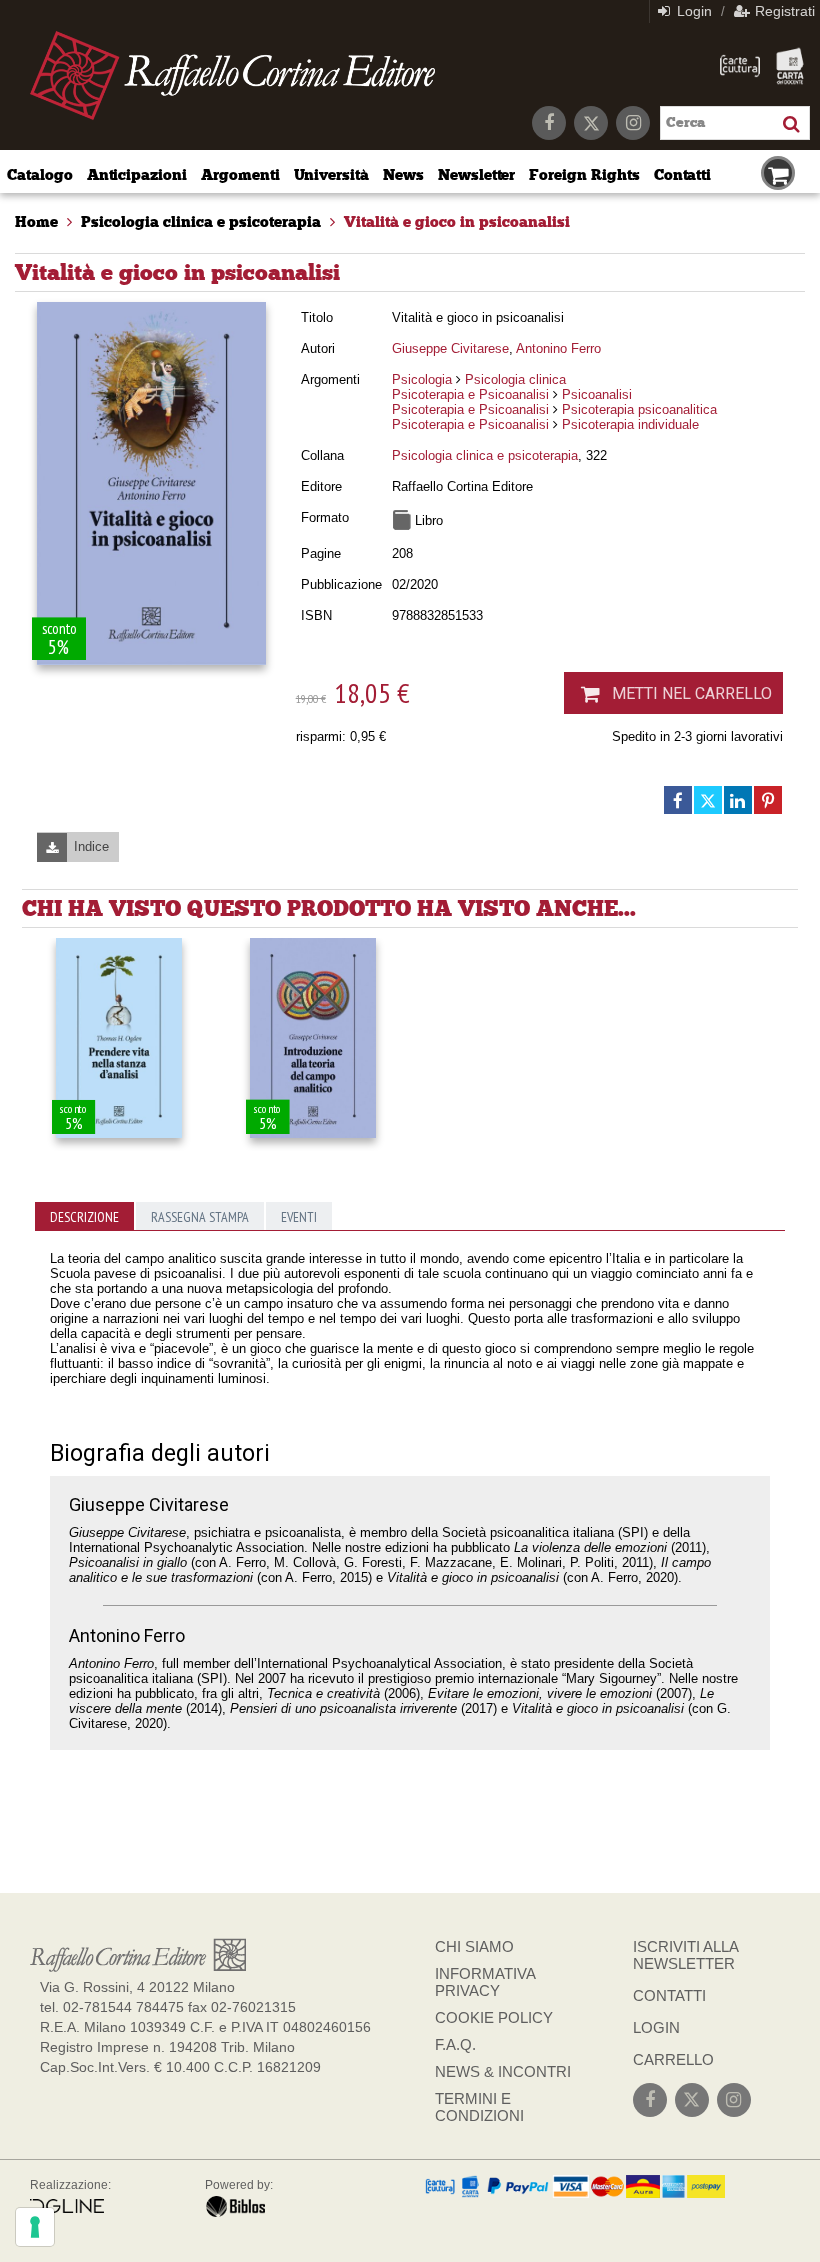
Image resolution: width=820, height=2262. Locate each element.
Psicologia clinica (515, 379)
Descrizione (84, 1217)
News (403, 175)
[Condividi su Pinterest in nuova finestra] (768, 800)
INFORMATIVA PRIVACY (485, 1982)
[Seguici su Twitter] (591, 123)
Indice (91, 846)
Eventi (299, 1217)
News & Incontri (503, 2071)
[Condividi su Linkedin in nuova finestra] (738, 800)
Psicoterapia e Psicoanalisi (470, 394)
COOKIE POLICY (494, 2017)
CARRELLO (673, 2059)
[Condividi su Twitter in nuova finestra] (708, 800)
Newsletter (477, 175)
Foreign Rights (584, 175)
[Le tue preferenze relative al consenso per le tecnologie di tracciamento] (35, 2227)
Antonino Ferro (558, 348)
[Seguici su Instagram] (633, 123)
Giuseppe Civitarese (450, 348)
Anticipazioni (137, 175)
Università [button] (332, 175)
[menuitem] (36, 222)
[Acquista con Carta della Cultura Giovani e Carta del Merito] (740, 66)
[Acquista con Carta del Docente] (790, 66)
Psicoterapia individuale (630, 424)
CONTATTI (669, 1995)
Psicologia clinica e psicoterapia (485, 455)
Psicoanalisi (597, 394)
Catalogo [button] (40, 175)
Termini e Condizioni (479, 2107)
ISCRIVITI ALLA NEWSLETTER (685, 1955)
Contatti (683, 175)
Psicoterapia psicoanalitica (639, 409)
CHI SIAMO (474, 1946)
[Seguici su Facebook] (549, 123)
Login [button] (692, 11)
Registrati (783, 11)
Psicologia (422, 379)
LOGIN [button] (656, 2027)
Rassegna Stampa (200, 1217)
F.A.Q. (455, 2044)
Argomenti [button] (240, 175)
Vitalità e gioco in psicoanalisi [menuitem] (457, 222)
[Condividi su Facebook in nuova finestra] (678, 800)
